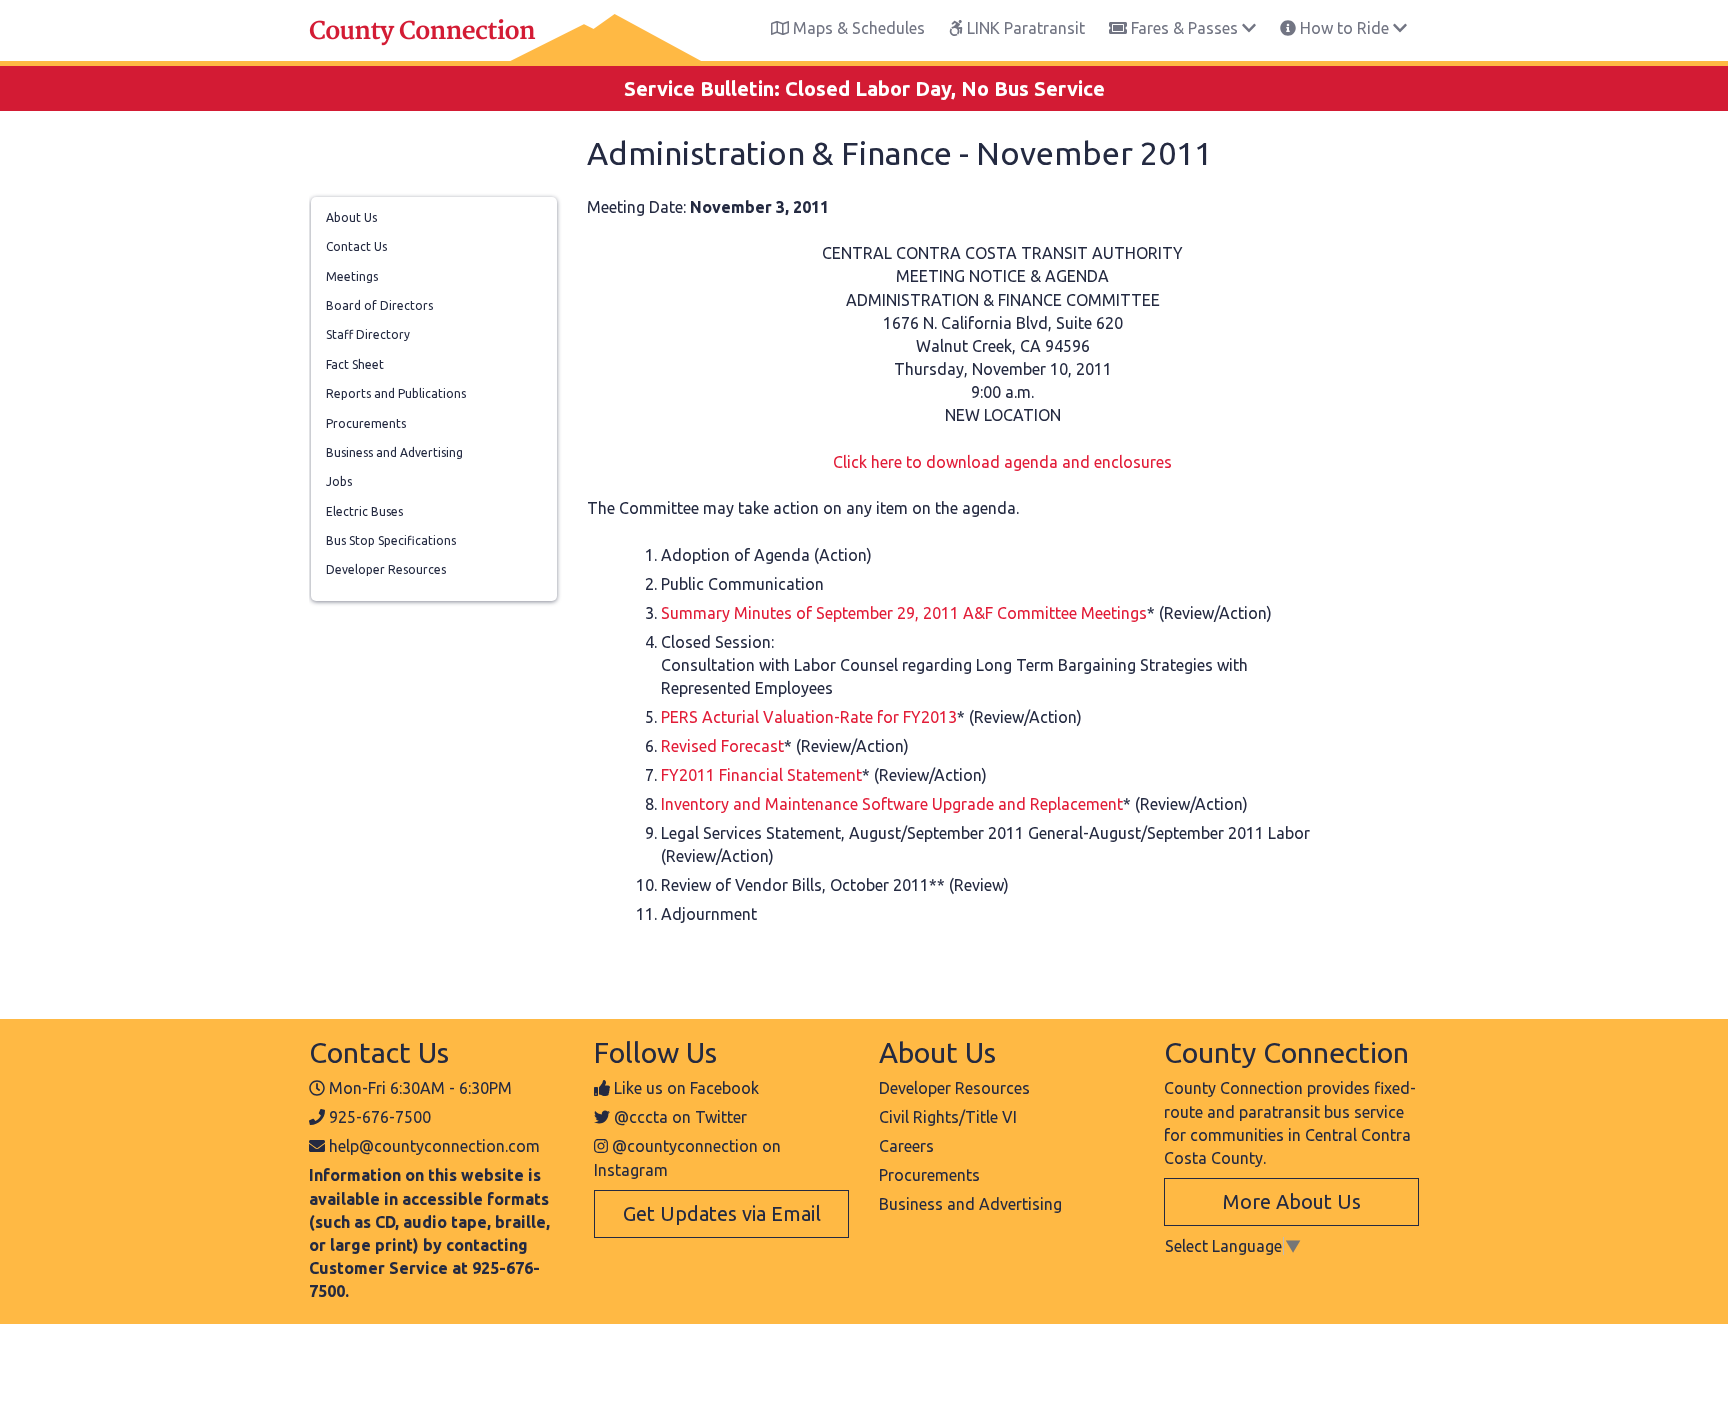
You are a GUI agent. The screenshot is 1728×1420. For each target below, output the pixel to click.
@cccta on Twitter (680, 1117)
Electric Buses (364, 511)
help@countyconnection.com (434, 1146)
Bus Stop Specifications (391, 540)
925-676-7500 (380, 1117)
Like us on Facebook (686, 1088)
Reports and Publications (396, 393)
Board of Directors (379, 305)
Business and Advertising (394, 452)
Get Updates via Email (722, 1213)
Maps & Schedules (857, 28)
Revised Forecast (722, 746)
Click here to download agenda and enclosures (1002, 462)
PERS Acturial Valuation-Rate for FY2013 (809, 717)
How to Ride (1344, 28)
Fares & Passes (1184, 28)
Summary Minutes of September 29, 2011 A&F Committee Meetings (904, 613)
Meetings (352, 276)
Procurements (366, 423)
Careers (906, 1146)
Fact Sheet (355, 364)
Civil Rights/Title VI (948, 1117)
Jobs (339, 481)
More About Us (1292, 1201)
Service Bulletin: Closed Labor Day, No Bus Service (864, 88)
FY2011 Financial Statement (761, 775)
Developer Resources (386, 569)
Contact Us (356, 246)
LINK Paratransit (1024, 28)
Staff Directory (368, 334)
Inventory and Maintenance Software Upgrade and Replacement (892, 804)
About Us (351, 217)
